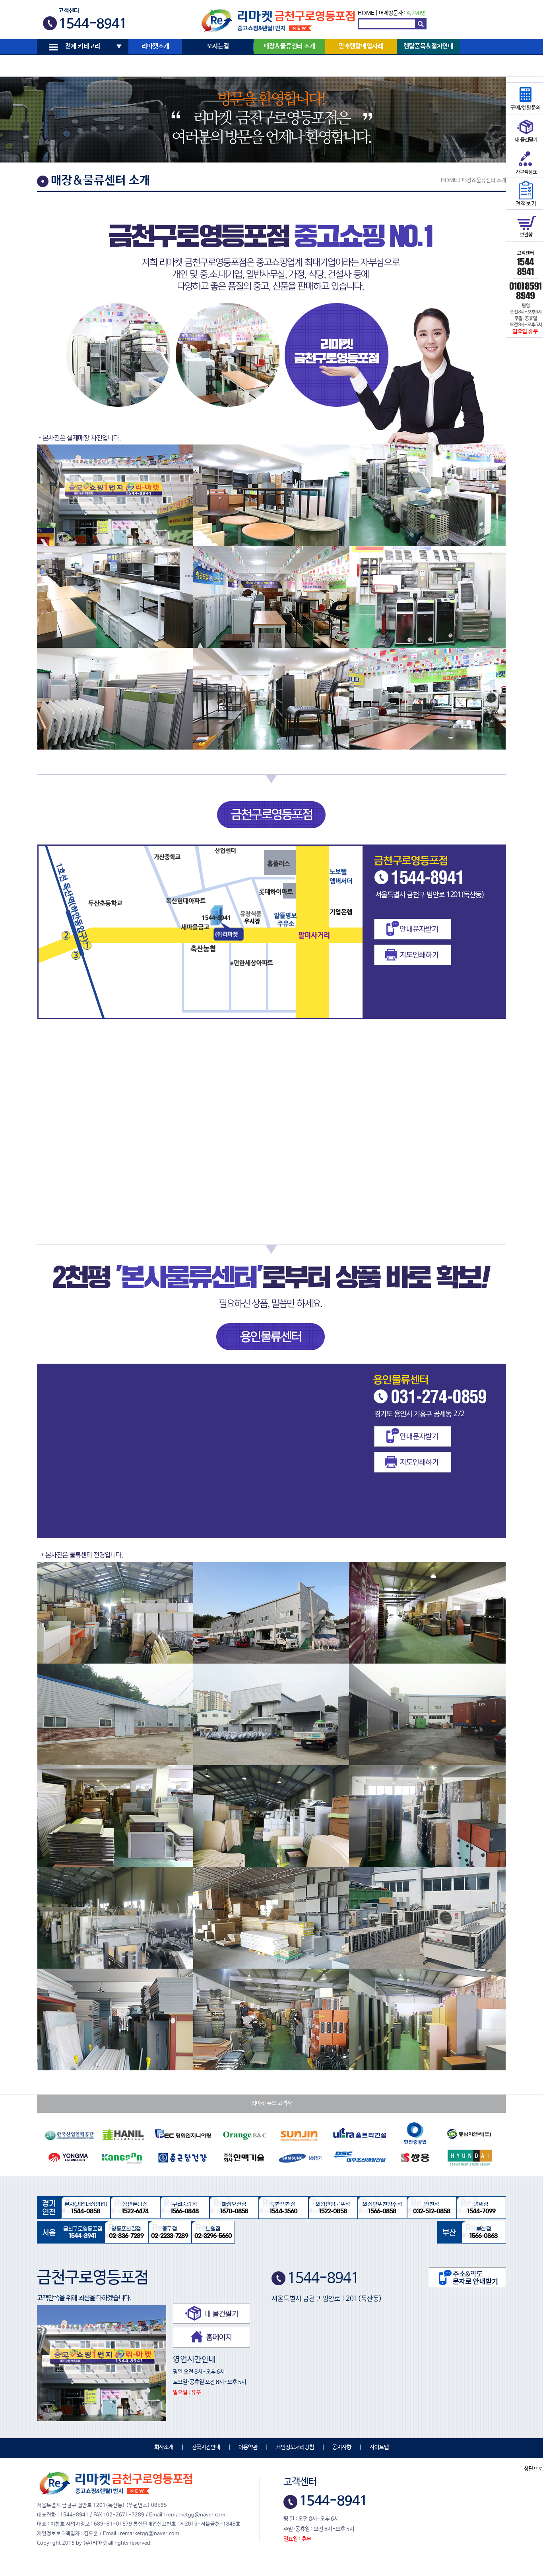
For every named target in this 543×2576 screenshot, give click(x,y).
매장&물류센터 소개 (289, 46)
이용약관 (248, 2447)
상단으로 (533, 2469)
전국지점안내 (206, 2447)
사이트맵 (379, 2447)
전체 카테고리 (83, 46)
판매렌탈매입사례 (361, 46)
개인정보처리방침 (295, 2447)
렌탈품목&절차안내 (429, 46)
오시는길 (218, 46)
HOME (366, 13)
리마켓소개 (155, 46)
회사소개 (164, 2447)
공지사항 (342, 2447)
